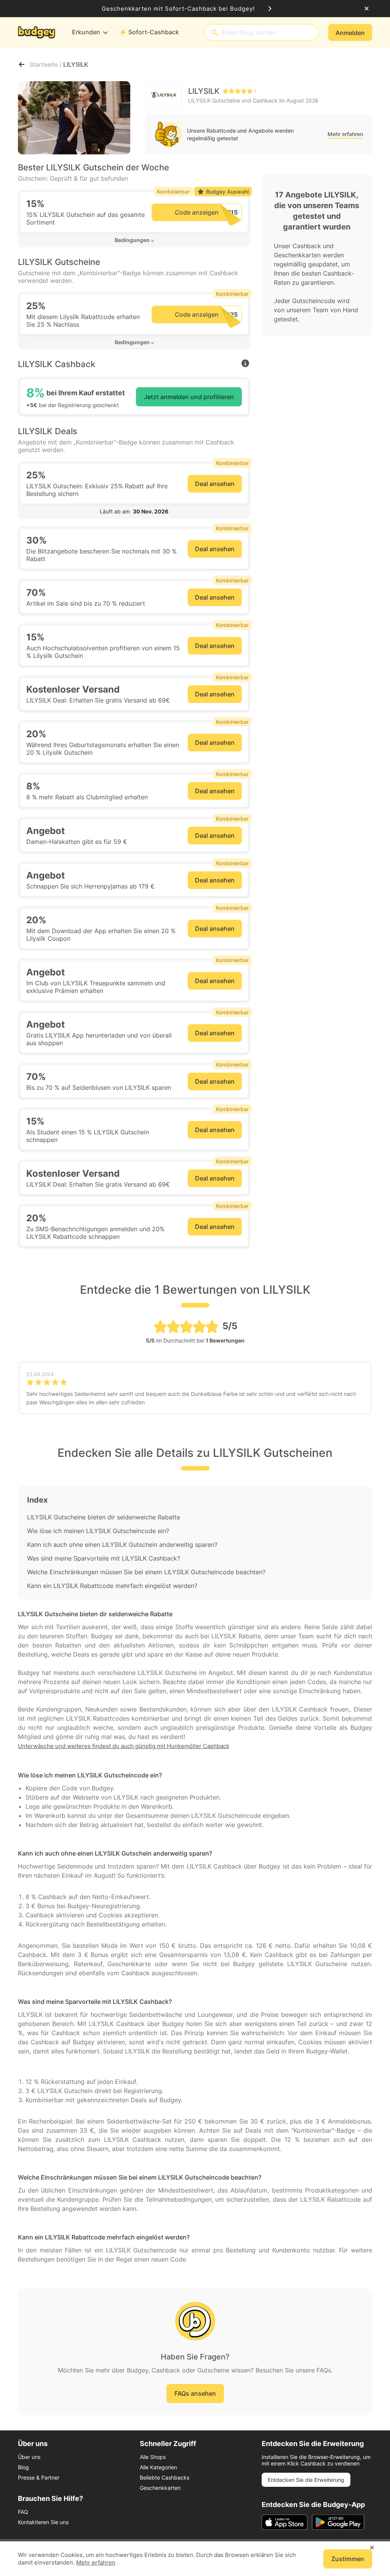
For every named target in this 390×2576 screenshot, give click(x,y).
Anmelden (350, 33)
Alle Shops (153, 2457)
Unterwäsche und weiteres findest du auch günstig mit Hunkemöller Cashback (124, 1746)
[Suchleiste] (214, 33)
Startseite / (46, 64)
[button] (134, 240)
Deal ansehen (215, 484)
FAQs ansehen (195, 2393)
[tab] (134, 240)
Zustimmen (348, 2559)
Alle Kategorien (158, 2467)
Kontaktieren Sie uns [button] (43, 2522)
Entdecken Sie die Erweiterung (306, 2480)
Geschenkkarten (160, 2488)
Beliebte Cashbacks (165, 2477)
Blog (23, 2467)
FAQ (23, 2512)
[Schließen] (367, 9)
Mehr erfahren (345, 134)
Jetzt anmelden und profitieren (189, 397)
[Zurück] (22, 64)
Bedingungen (132, 240)
